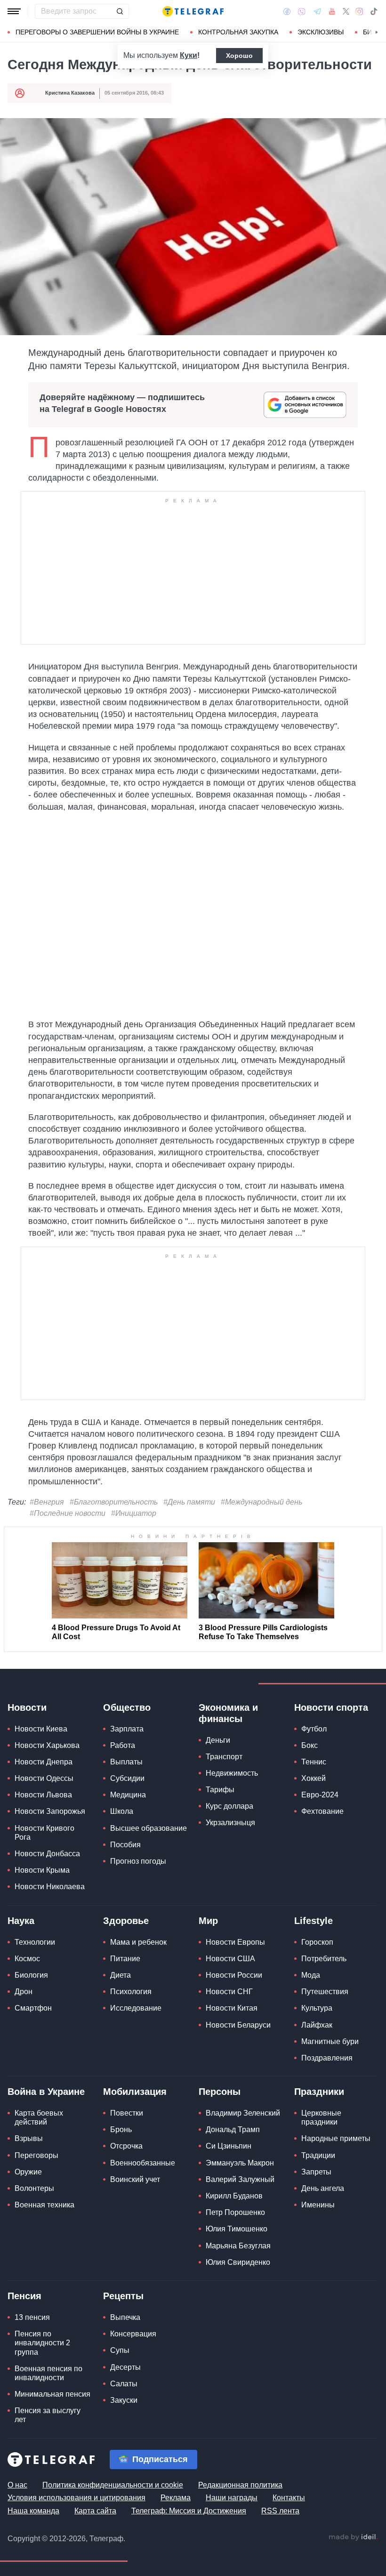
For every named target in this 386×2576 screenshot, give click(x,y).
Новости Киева (41, 1729)
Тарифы (220, 1790)
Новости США (230, 1959)
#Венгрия (47, 1502)
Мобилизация (135, 2092)
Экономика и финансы (228, 1713)
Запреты (316, 2172)
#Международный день (261, 1502)
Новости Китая (232, 2008)
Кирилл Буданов (234, 2196)
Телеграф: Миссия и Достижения (189, 2511)
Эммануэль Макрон (240, 2163)
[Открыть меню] (14, 11)
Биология (31, 1975)
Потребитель (324, 1959)
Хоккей (314, 1778)
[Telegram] (317, 11)
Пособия (125, 1845)
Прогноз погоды (138, 1861)
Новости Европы (235, 1942)
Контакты (289, 2498)
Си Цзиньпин (229, 2146)
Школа (122, 1811)
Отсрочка (126, 2146)
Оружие (28, 2172)
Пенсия (24, 2296)
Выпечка (125, 2317)
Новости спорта (331, 1707)
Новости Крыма (42, 1870)
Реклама (176, 2498)
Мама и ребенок (138, 1942)
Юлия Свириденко (238, 2262)
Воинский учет (135, 2179)
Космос (27, 1959)
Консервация (133, 2334)
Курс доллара (229, 1806)
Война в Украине (46, 2092)
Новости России (234, 1975)
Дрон (24, 1992)
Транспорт (224, 1757)
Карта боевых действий (39, 2117)
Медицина (128, 1795)
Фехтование (322, 1811)
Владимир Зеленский (243, 2113)
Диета (121, 1975)
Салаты (124, 2384)
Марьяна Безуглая (238, 2246)
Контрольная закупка (238, 32)
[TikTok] (374, 11)
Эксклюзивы (321, 32)
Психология (131, 1992)
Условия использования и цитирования (76, 2498)
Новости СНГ (229, 1992)
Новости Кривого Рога (44, 1833)
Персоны (220, 2092)
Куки (189, 55)
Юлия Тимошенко (237, 2229)
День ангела (323, 2188)
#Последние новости (68, 1513)
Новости (27, 1707)
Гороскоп (317, 1942)
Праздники (319, 2092)
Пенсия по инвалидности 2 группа (42, 2343)
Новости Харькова (47, 1745)
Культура (317, 2008)
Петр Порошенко (235, 2212)
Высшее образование (149, 1828)
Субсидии (127, 1778)
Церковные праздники (321, 2117)
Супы (120, 2350)
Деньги (218, 1740)
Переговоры (36, 2155)
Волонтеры (34, 2188)
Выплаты (126, 1762)
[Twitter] (346, 11)
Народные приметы (336, 2138)
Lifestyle (314, 1921)
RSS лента (280, 2511)
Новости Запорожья (50, 1811)
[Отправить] (120, 11)
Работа (123, 1745)
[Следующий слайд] (377, 32)
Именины (318, 2205)
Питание (125, 1959)
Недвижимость (232, 1773)
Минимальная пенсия (52, 2394)
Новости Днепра (44, 1762)
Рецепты (123, 2296)
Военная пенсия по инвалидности (48, 2373)
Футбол (314, 1729)
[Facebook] (287, 11)
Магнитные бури (330, 2041)
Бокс (310, 1745)
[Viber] (302, 12)
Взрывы (29, 2138)
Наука (21, 1921)
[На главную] (193, 11)
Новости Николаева (50, 1887)
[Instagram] (359, 11)
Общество (127, 1707)
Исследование (136, 2008)
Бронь (121, 2129)
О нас (17, 2485)
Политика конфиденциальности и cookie (113, 2485)
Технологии (35, 1942)
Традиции (318, 2155)
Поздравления (327, 2058)
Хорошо (239, 56)
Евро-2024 (320, 1795)
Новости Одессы (44, 1778)
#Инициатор (134, 1513)
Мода (311, 1975)
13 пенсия (32, 2317)
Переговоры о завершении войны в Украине (97, 32)
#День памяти (189, 1502)
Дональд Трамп (233, 2129)
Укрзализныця (230, 1823)
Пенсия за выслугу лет (48, 2415)
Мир (208, 1921)
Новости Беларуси (238, 2025)
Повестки (127, 2113)
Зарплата (127, 1729)
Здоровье (126, 1921)
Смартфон (33, 2008)
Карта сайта (95, 2511)
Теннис (314, 1762)
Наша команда (33, 2511)
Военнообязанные (143, 2163)
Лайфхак (317, 2025)
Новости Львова (43, 1795)
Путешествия (325, 1992)
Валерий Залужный (240, 2179)
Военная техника (44, 2205)
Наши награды (232, 2498)
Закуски (124, 2400)
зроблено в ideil (353, 2537)
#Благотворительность (114, 1502)
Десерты (125, 2367)
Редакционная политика (240, 2485)
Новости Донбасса (47, 1854)
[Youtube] (332, 11)
